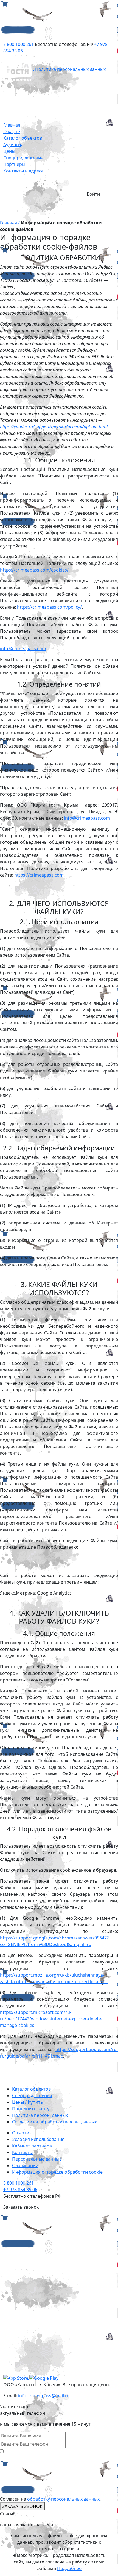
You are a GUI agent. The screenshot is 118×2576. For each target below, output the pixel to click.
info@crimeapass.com (23, 649)
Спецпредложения (23, 158)
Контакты (22, 2152)
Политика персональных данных (70, 69)
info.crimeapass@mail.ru (44, 2396)
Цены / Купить (28, 2102)
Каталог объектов (23, 138)
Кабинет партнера (32, 2146)
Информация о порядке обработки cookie (57, 2172)
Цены (9, 151)
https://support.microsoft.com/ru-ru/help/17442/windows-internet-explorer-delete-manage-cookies (51, 2019)
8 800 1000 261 (19, 44)
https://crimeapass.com (39, 875)
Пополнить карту (31, 2109)
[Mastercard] (44, 2272)
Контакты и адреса (23, 171)
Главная (12, 125)
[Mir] (44, 2313)
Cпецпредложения (32, 2096)
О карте (12, 131)
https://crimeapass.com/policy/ (49, 607)
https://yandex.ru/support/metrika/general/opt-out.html (54, 427)
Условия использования (38, 2139)
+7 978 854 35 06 (20, 2190)
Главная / (10, 223)
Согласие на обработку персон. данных (54, 2122)
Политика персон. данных (40, 2115)
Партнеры (14, 164)
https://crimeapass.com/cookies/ (34, 570)
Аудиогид (13, 145)
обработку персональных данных (63, 2499)
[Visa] (44, 2231)
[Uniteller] (44, 2354)
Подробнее (69, 2568)
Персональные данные (37, 2159)
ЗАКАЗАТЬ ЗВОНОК (22, 2506)
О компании (25, 2165)
